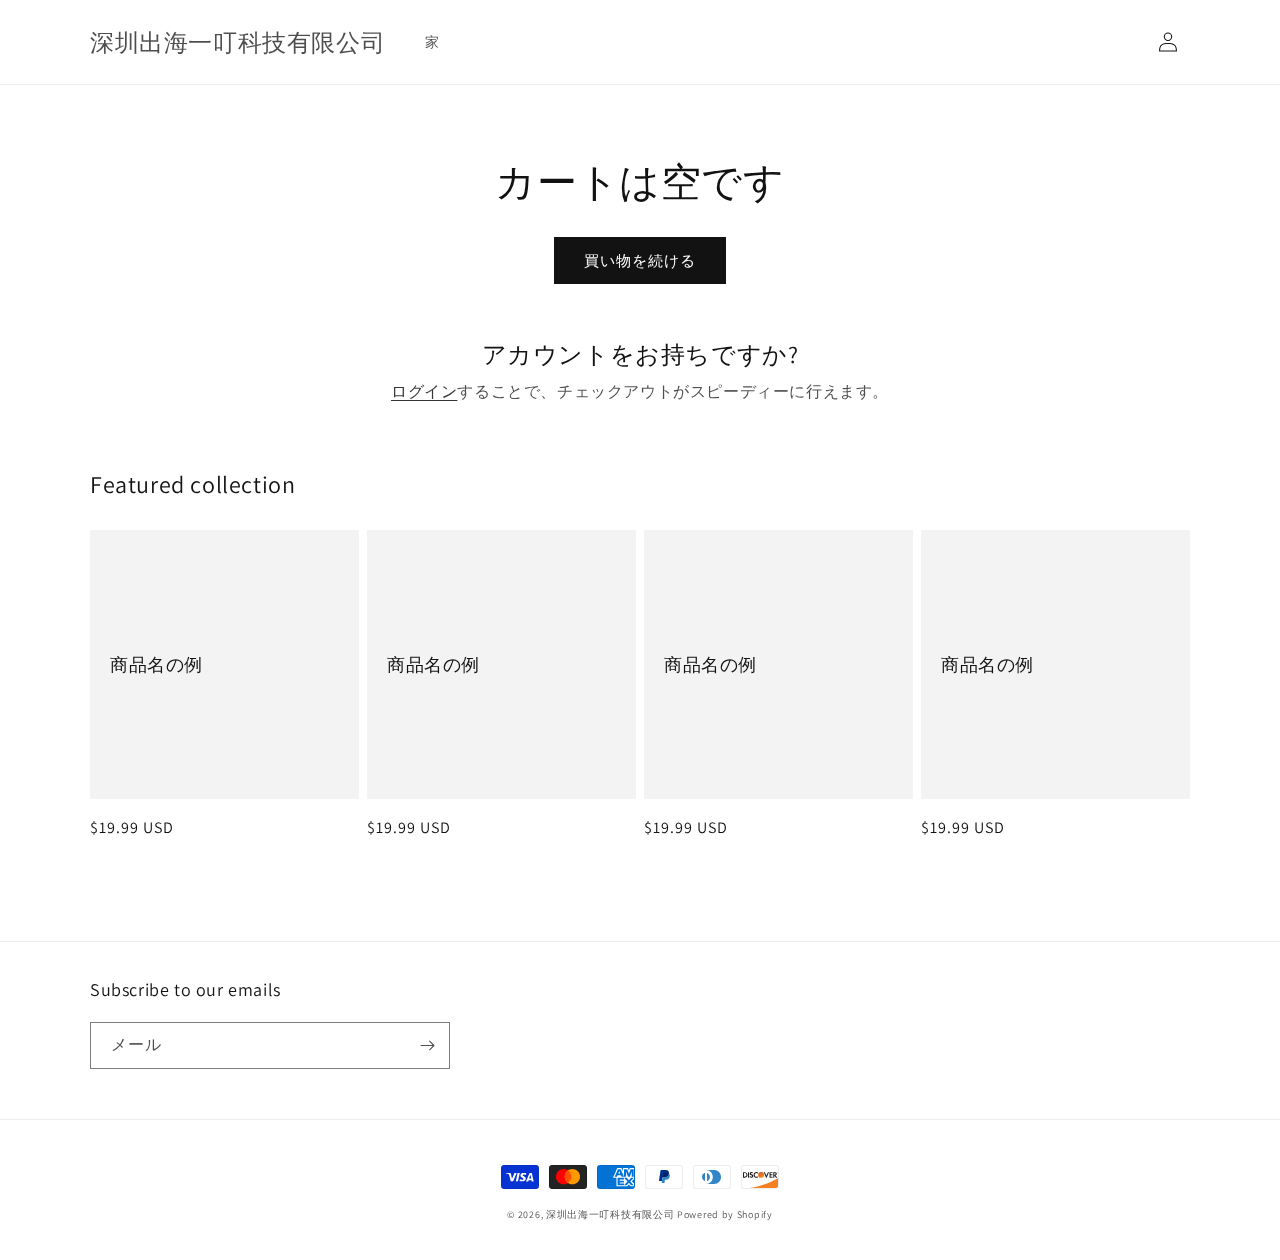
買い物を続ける (640, 260)
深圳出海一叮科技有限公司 (610, 1214)
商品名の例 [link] (156, 664)
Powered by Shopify (725, 1214)
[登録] (427, 1045)
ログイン (424, 391)
